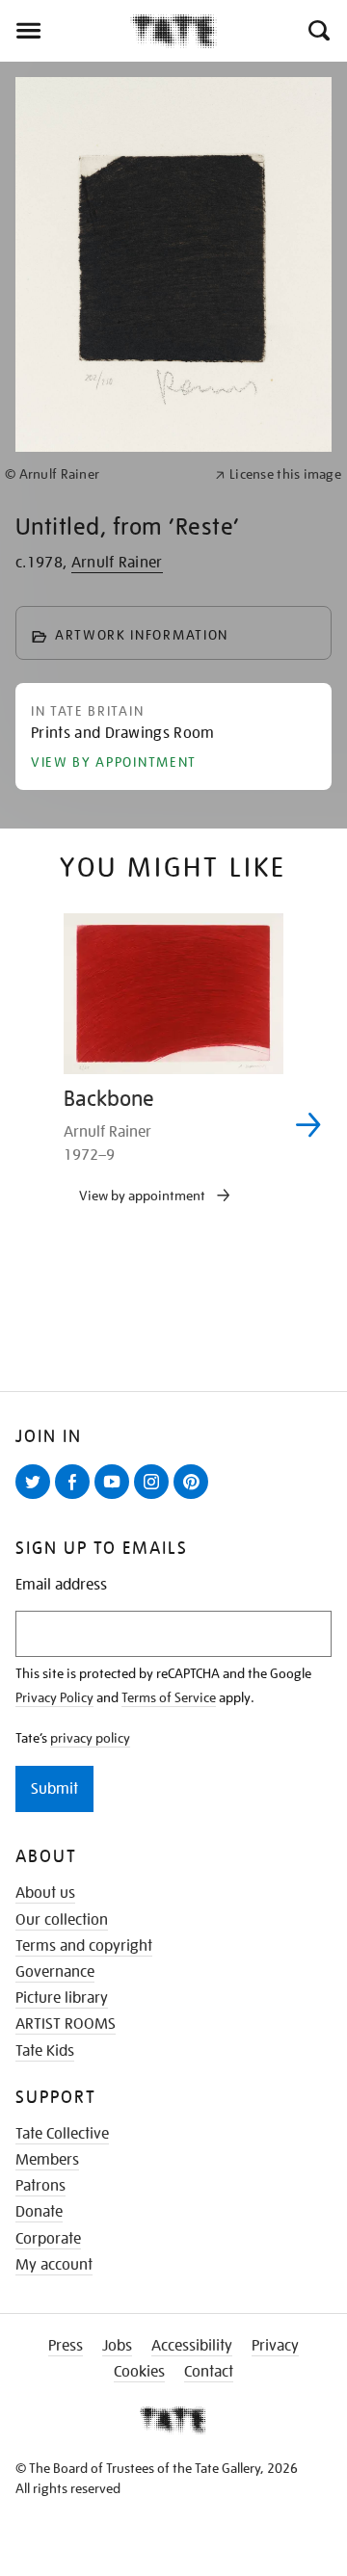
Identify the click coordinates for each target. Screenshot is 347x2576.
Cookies (139, 2372)
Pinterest (195, 1498)
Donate (39, 2212)
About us (45, 1893)
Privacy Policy (54, 1697)
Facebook (76, 1498)
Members (47, 2160)
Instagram (155, 1498)
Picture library (62, 1998)
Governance (55, 1972)
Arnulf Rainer (117, 563)
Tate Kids (45, 2051)
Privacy (275, 2346)
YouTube (116, 1498)
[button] (318, 31)
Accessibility (192, 2346)
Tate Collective (62, 2134)
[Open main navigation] (65, 31)
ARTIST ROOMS (66, 2024)
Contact (209, 2372)
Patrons (40, 2186)
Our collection (62, 1920)
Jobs (117, 2346)
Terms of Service (169, 1697)
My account (54, 2265)
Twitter (37, 1498)
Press (66, 2346)
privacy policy (90, 1738)
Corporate (48, 2239)
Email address (61, 1585)
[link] (102, 474)
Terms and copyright (84, 1946)
